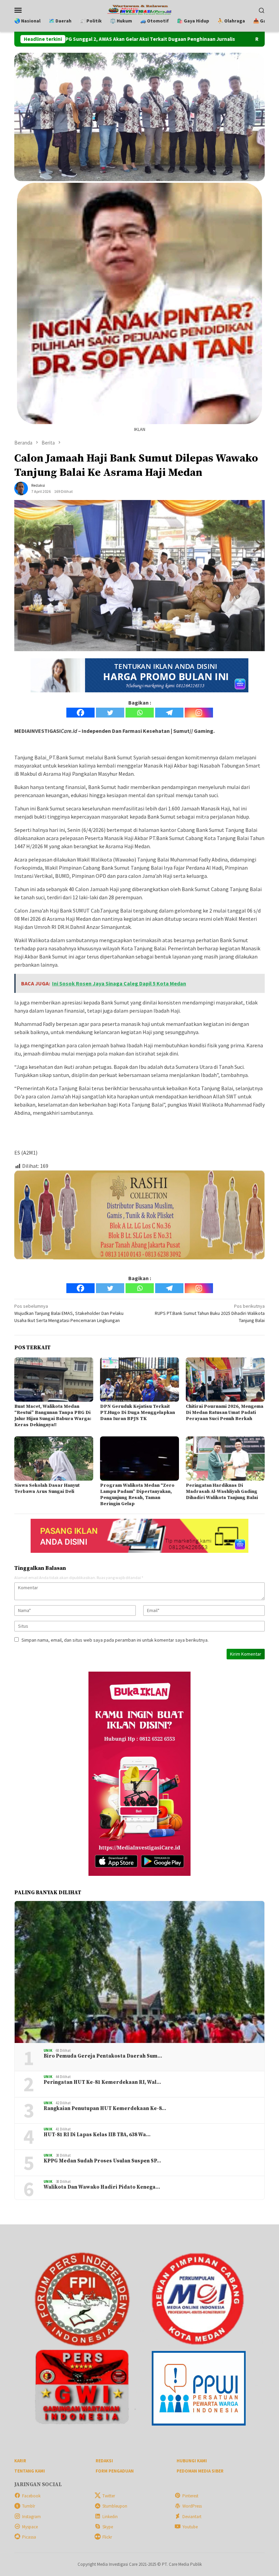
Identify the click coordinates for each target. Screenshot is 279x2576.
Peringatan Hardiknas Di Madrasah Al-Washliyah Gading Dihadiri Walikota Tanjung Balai (222, 1492)
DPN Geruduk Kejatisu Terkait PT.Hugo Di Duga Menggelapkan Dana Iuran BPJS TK (137, 1413)
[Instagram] (199, 713)
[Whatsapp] (140, 713)
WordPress (192, 2506)
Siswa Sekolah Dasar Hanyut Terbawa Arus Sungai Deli (47, 1488)
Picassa (29, 2537)
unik (48, 2050)
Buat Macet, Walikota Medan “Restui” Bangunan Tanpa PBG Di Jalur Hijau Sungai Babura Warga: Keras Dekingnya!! (53, 1416)
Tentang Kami (30, 2471)
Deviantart (192, 2517)
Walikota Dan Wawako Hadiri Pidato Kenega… (102, 2187)
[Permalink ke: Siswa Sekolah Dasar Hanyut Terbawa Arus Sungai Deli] (54, 1459)
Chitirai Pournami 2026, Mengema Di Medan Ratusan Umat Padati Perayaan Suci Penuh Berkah (225, 1413)
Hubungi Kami (192, 2461)
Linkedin (110, 2517)
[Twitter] (110, 713)
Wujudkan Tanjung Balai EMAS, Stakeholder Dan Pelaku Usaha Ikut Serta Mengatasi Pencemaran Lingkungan (69, 1313)
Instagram (31, 2517)
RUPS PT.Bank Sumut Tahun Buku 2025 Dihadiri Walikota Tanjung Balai (210, 1313)
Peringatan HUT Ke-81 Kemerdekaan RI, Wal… (102, 2082)
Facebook (31, 2496)
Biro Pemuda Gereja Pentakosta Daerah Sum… (103, 2056)
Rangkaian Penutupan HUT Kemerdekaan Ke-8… (105, 2109)
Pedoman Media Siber (200, 2471)
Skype (108, 2527)
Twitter (109, 2496)
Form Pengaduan (115, 2471)
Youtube (190, 2527)
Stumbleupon (115, 2506)
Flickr (107, 2537)
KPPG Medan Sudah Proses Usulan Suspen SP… (102, 2161)
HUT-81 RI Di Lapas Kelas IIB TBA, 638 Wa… (97, 2135)
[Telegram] (169, 713)
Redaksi (104, 2461)
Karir (20, 2461)
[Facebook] (80, 713)
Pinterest (190, 2496)
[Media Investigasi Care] (140, 9)
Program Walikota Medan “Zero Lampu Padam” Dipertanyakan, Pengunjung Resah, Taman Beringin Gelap (137, 1495)
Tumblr (29, 2506)
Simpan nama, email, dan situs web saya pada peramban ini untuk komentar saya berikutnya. (115, 1640)
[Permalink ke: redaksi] (21, 488)
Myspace (30, 2527)
